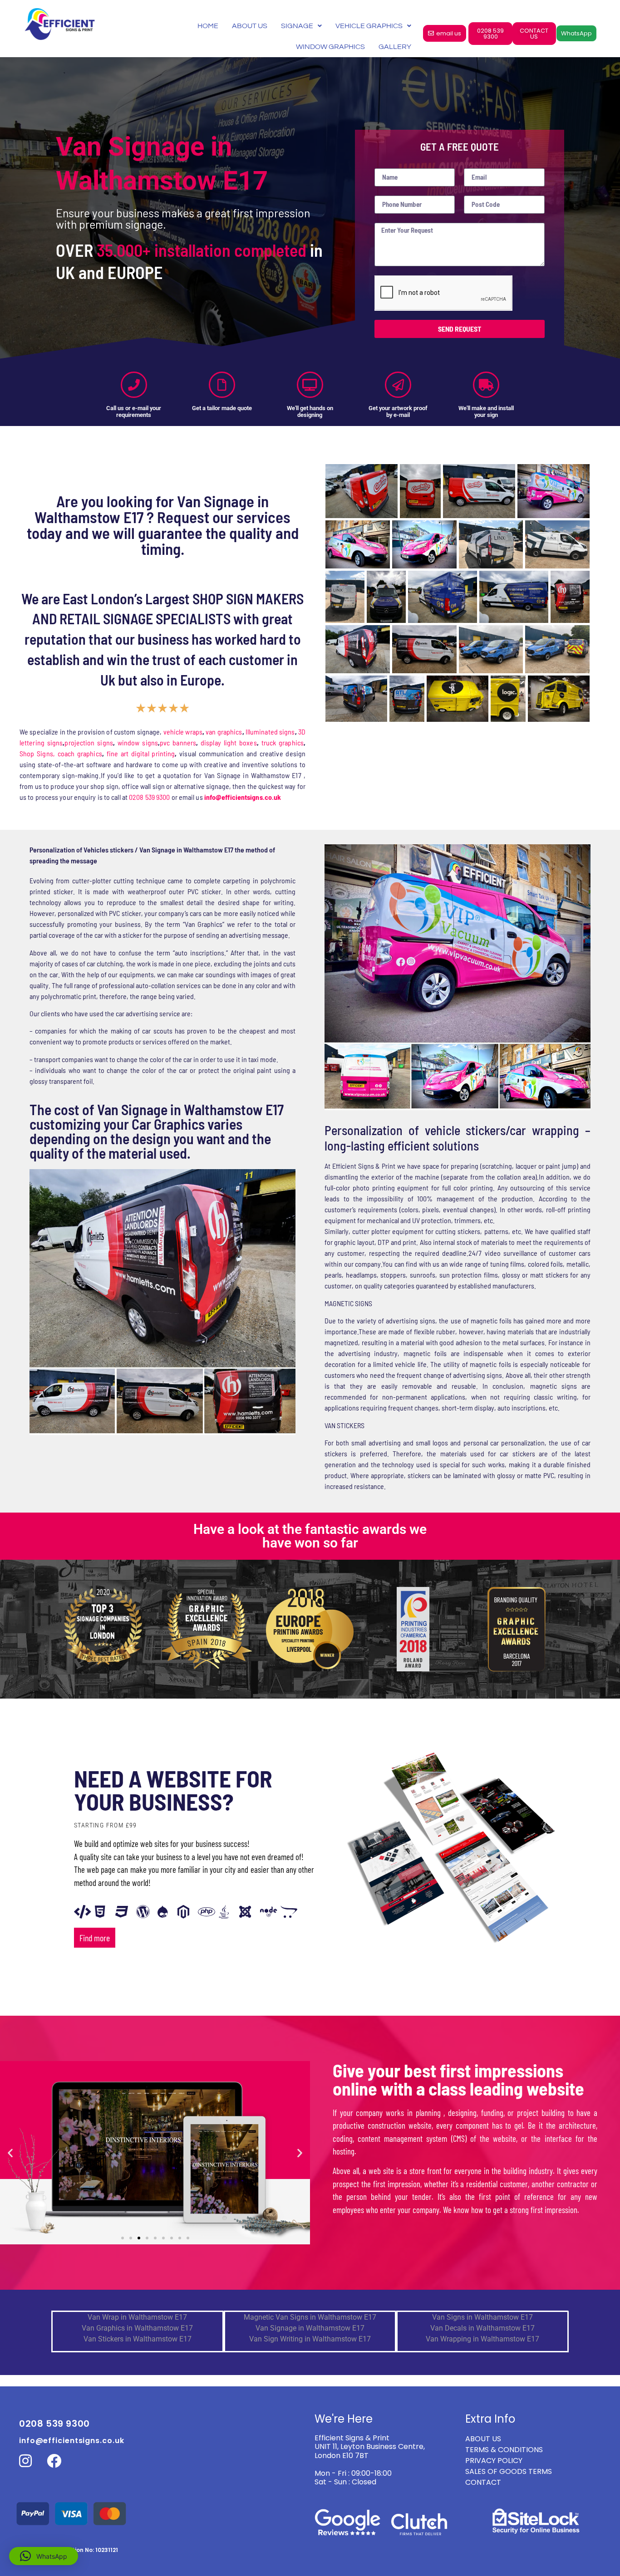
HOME (208, 26)
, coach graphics (78, 753)
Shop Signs (36, 753)
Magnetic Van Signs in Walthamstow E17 (310, 2317)
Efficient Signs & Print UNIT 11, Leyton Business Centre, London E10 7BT (370, 2446)
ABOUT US (250, 26)
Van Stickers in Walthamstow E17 (138, 2339)
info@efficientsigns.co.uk (72, 2441)
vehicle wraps (183, 732)
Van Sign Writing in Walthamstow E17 (310, 2339)
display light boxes (229, 742)
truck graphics (283, 742)
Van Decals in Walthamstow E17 (482, 2328)
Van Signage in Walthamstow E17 (310, 2328)
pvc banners (178, 742)
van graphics (224, 732)
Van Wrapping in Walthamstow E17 (482, 2339)
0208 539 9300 (149, 797)
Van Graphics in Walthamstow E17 (137, 2328)
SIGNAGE (297, 26)
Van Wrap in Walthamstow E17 (137, 2317)
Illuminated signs (270, 732)
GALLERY (395, 47)
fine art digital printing (141, 753)
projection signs (89, 742)
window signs (138, 742)
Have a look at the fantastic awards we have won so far (310, 1536)
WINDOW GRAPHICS (330, 47)
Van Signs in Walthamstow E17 (482, 2317)
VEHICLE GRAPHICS (369, 26)
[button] (10, 2152)
